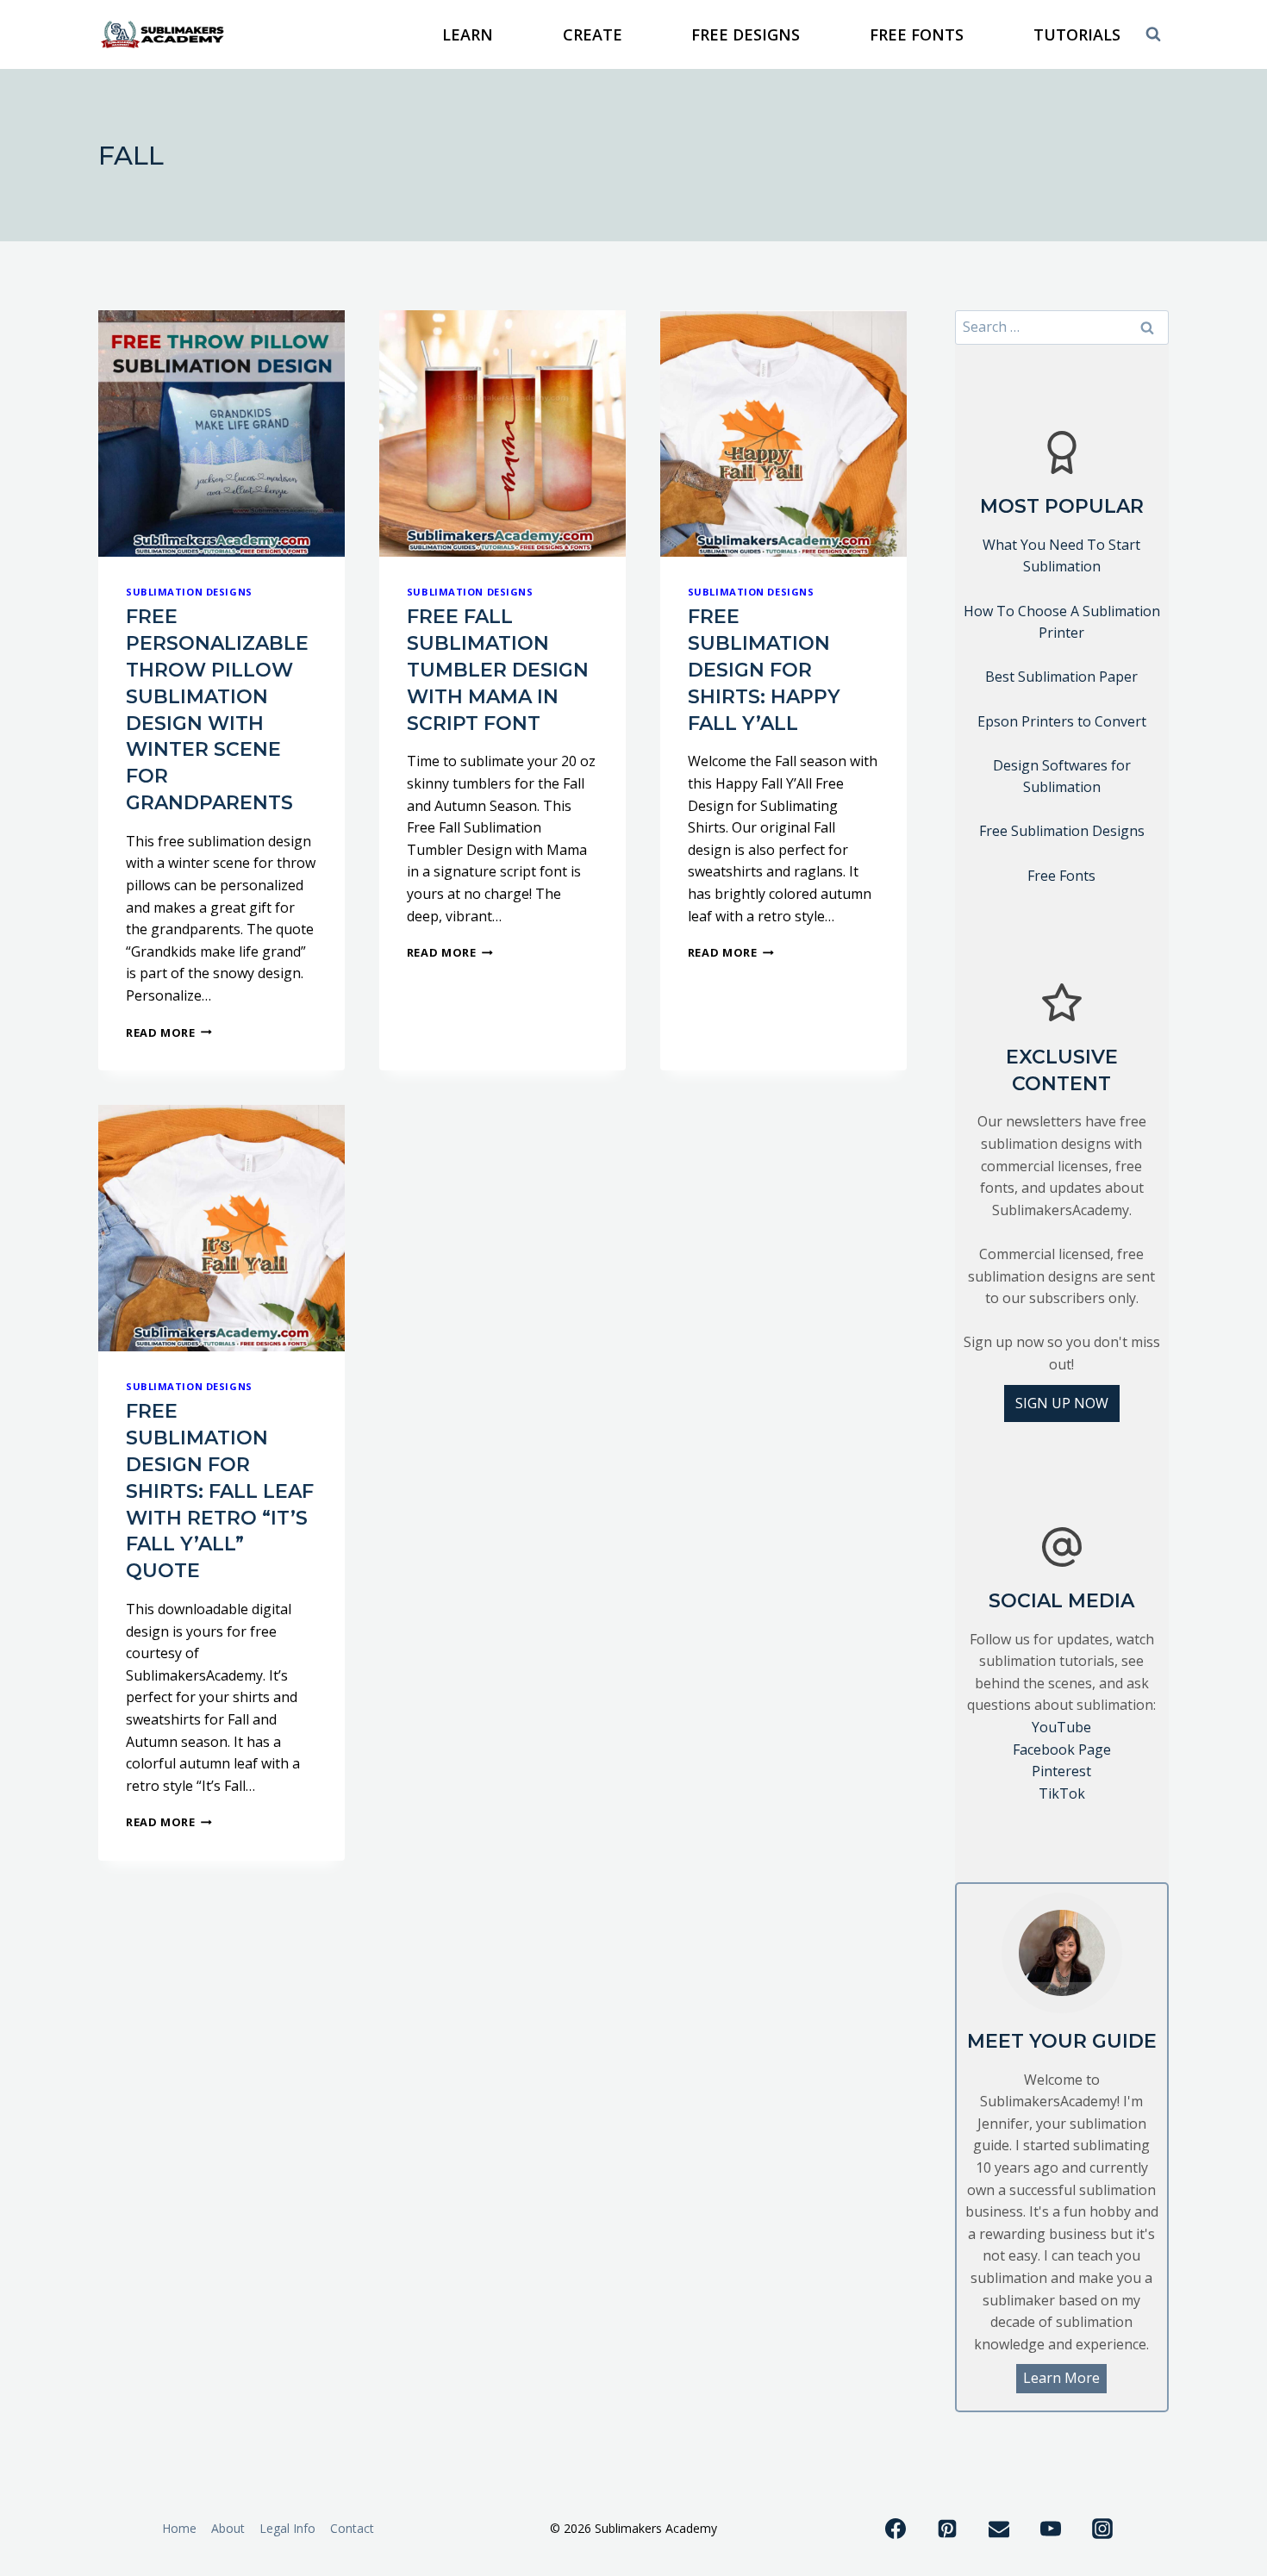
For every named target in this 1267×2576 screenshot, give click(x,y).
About (228, 2528)
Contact (352, 2528)
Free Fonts (1061, 876)
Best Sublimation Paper (1061, 677)
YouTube (1061, 1727)
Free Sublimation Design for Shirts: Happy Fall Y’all (764, 670)
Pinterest (1061, 1771)
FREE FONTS (917, 34)
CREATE (593, 34)
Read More (169, 1032)
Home (179, 2528)
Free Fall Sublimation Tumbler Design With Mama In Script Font (498, 670)
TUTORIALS (1077, 34)
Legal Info (287, 2528)
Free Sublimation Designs (1062, 831)
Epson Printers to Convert (1062, 721)
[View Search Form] (1153, 34)
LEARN (468, 34)
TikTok (1062, 1793)
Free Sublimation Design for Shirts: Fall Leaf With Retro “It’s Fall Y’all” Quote (220, 1491)
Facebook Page (1062, 1750)
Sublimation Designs (189, 592)
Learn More (1061, 2378)
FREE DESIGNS (746, 34)
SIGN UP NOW (1062, 1403)
